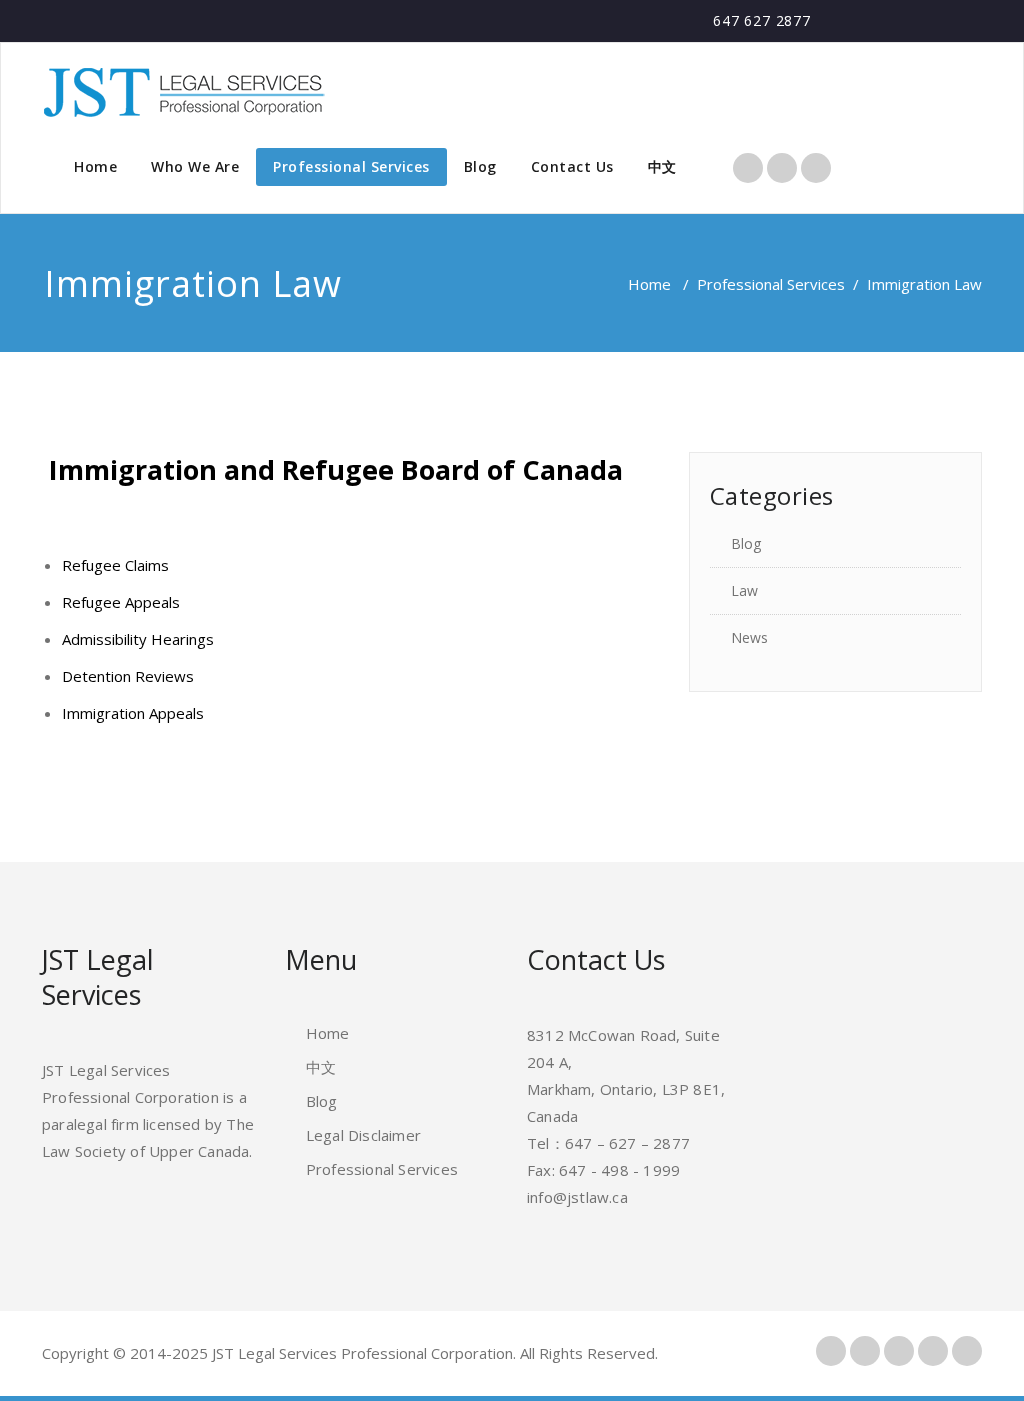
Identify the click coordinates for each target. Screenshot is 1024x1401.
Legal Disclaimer (363, 1135)
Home (95, 166)
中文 (662, 166)
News (749, 637)
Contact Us (572, 166)
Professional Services (351, 166)
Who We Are (195, 166)
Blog (480, 166)
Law (744, 590)
